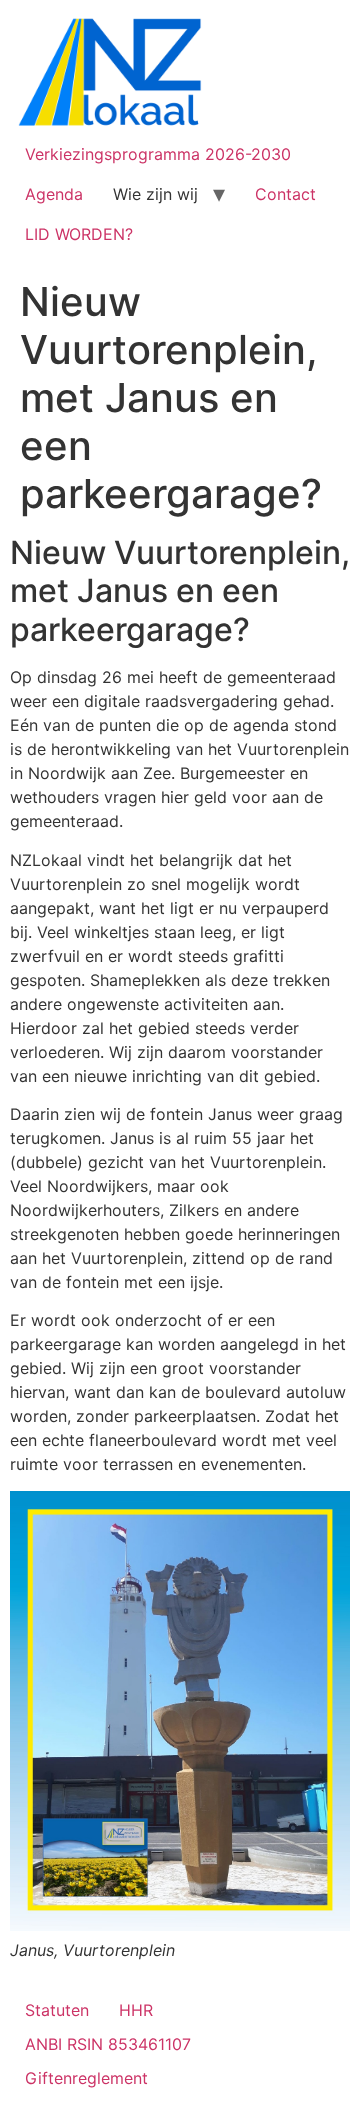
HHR (136, 2010)
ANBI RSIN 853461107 (108, 2044)
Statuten (57, 2010)
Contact (285, 194)
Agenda (54, 194)
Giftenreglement (86, 2078)
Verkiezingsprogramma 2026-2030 (158, 154)
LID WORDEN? (79, 234)
